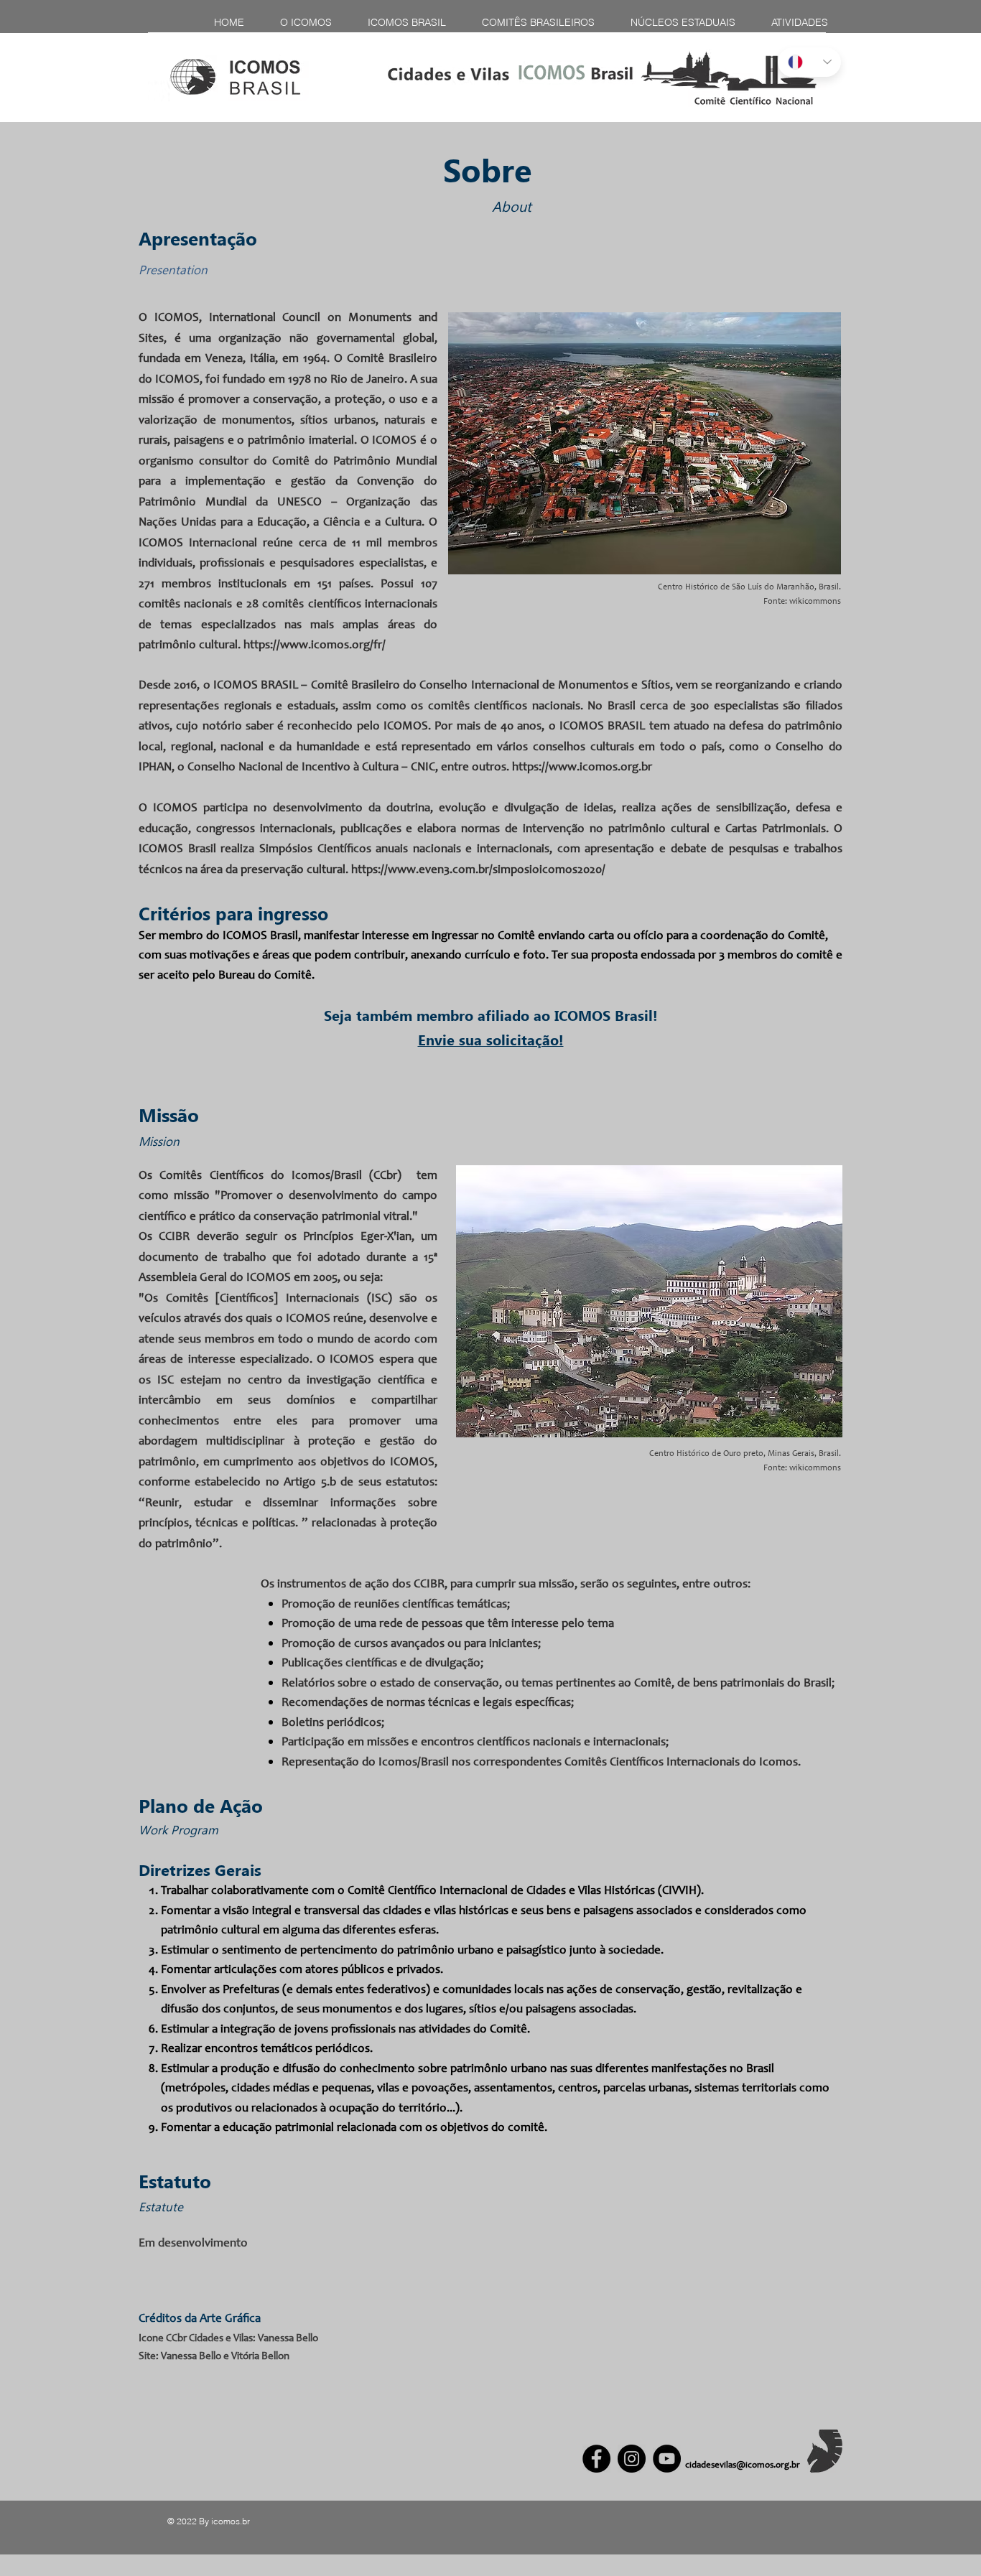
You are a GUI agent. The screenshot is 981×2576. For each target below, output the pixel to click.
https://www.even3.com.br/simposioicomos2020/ (478, 871)
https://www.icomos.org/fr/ (315, 646)
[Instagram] (632, 2459)
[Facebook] (596, 2459)
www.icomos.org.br (600, 768)
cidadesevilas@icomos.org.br (743, 2466)
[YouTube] (667, 2459)
